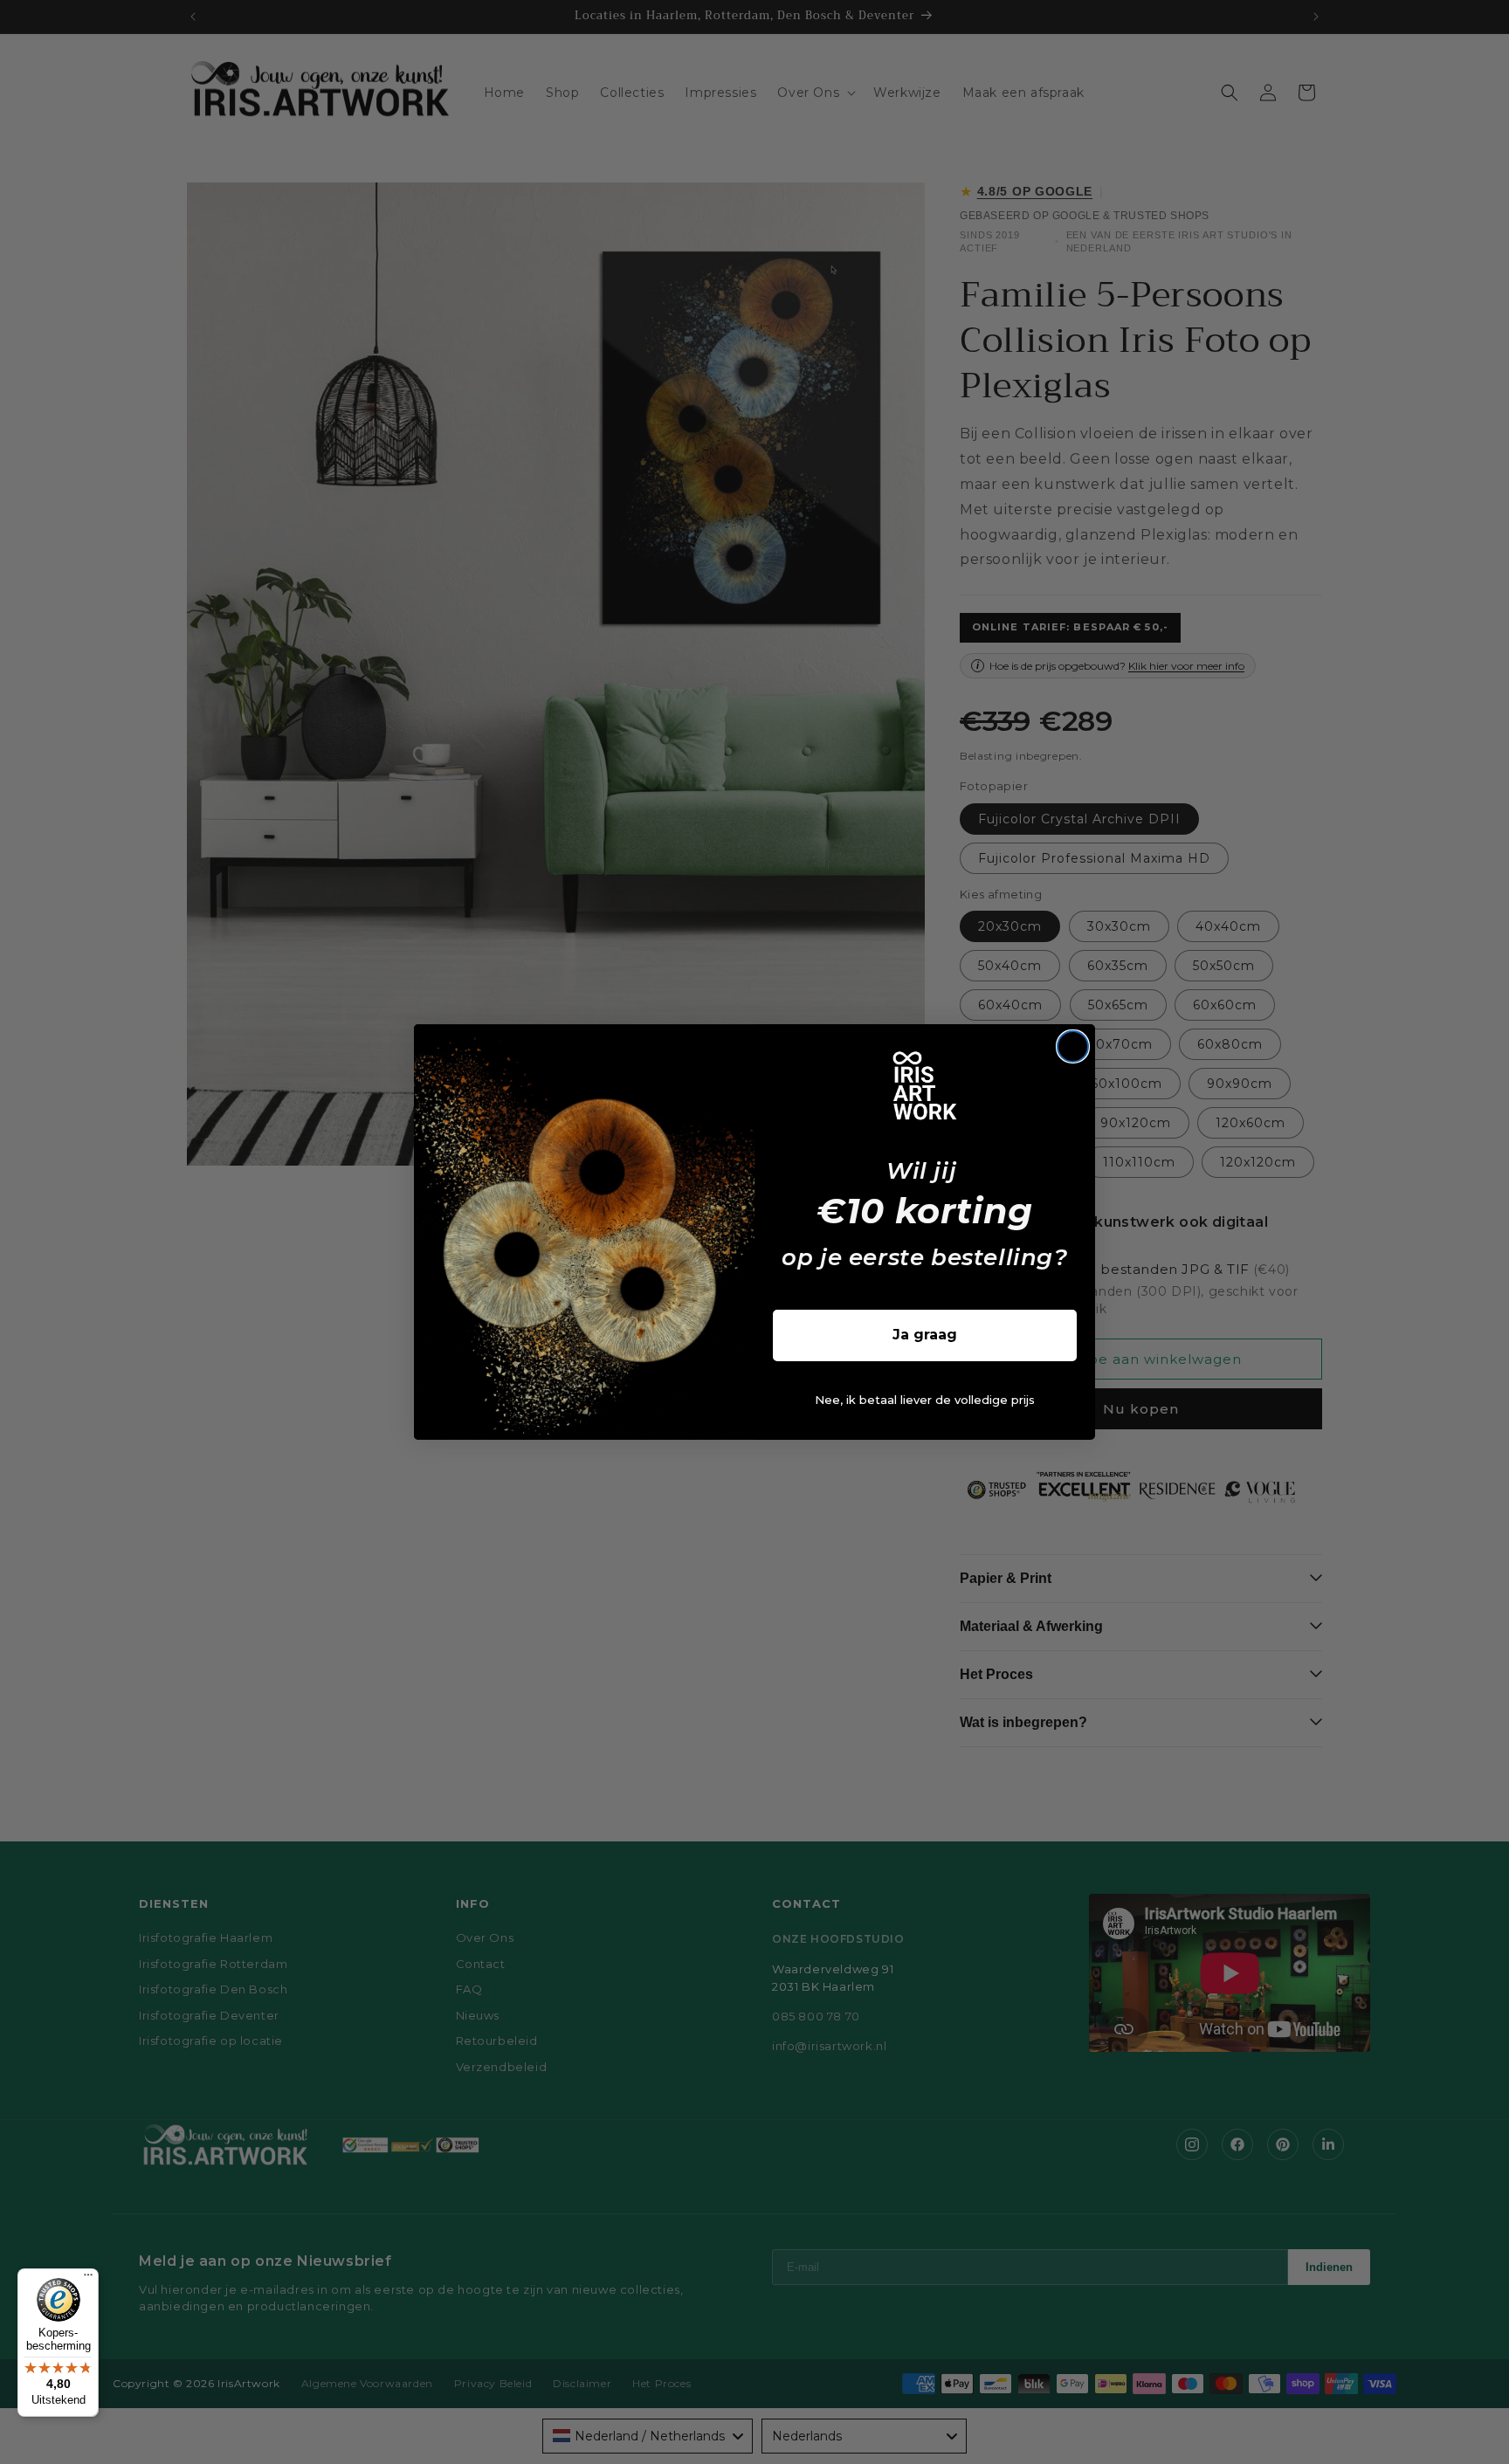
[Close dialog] (1073, 1046)
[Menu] (88, 2279)
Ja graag (925, 1335)
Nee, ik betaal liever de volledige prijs (925, 1400)
